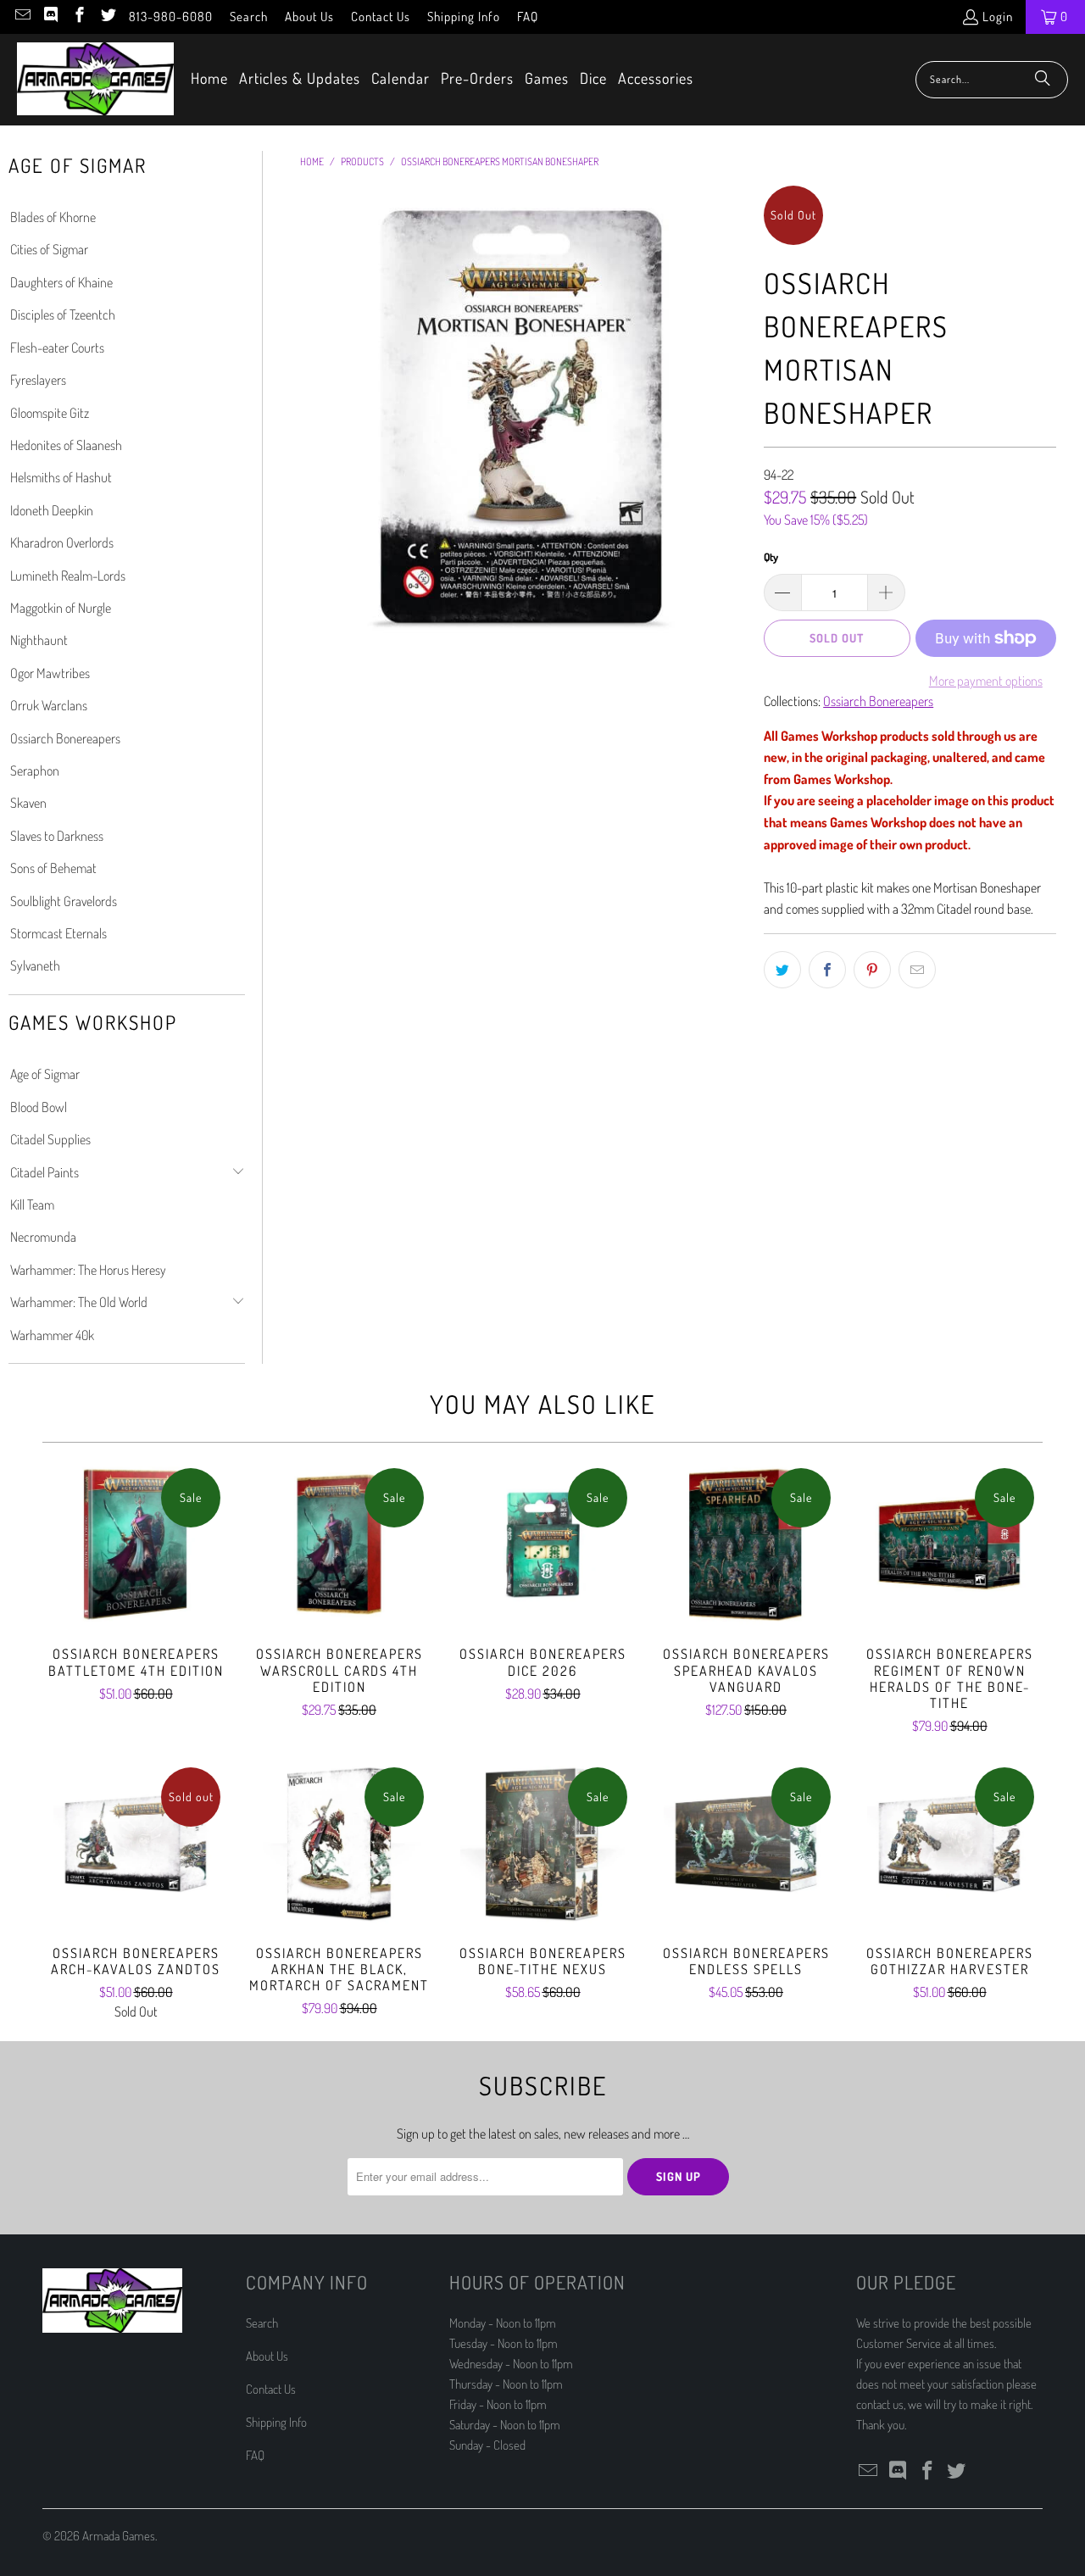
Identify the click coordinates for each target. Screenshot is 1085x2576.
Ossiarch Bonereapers (65, 738)
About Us (309, 17)
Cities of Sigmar (49, 249)
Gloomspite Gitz (50, 413)
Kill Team (32, 1205)
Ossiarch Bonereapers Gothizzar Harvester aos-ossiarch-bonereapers (949, 1844)
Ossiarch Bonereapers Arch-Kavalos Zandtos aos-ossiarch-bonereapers (136, 1844)
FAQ (528, 17)
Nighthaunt (39, 640)
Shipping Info (464, 17)
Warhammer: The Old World (79, 1302)
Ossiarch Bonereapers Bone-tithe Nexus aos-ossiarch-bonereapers (542, 1844)
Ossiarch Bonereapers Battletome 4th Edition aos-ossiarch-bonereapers (136, 1544)
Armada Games (119, 2536)
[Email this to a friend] (917, 970)
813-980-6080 (171, 17)
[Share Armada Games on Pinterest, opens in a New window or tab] (872, 970)
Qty (771, 557)
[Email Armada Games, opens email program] (22, 17)
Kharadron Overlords (62, 542)
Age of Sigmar (45, 1074)
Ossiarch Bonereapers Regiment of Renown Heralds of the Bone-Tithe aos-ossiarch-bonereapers (949, 1544)
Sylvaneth (35, 965)
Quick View (136, 1582)
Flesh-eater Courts (57, 348)
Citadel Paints (45, 1172)
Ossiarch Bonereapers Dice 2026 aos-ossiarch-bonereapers (542, 1544)
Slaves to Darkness (57, 836)
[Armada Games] (95, 80)
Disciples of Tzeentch (63, 314)
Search (249, 17)
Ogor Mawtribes (50, 673)
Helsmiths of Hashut (61, 477)
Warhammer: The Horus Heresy (88, 1270)
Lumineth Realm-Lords (68, 576)
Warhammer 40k (52, 1335)
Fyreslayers (38, 380)
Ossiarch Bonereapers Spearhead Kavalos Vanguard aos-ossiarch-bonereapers (746, 1544)
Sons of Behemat (53, 868)
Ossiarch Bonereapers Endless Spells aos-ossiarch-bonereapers (746, 1844)
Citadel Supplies (50, 1139)
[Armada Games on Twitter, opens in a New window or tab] (107, 17)
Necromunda (43, 1237)
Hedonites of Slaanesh (66, 445)
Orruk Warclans (49, 705)
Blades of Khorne (53, 217)
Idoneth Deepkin (52, 510)
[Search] (1043, 80)
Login (998, 17)
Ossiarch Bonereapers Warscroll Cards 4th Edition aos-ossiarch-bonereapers (339, 1544)
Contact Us (381, 17)
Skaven (28, 803)
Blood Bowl (39, 1107)
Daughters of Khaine (61, 282)
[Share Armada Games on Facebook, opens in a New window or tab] (827, 970)
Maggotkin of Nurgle (61, 608)
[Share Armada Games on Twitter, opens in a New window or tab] (782, 970)
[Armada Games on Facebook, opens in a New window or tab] (78, 17)
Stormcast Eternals (58, 933)
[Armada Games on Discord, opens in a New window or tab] (50, 17)
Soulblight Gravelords (64, 901)
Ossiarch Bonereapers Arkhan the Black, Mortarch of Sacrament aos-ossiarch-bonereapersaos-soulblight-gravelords (339, 1844)
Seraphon (35, 771)
